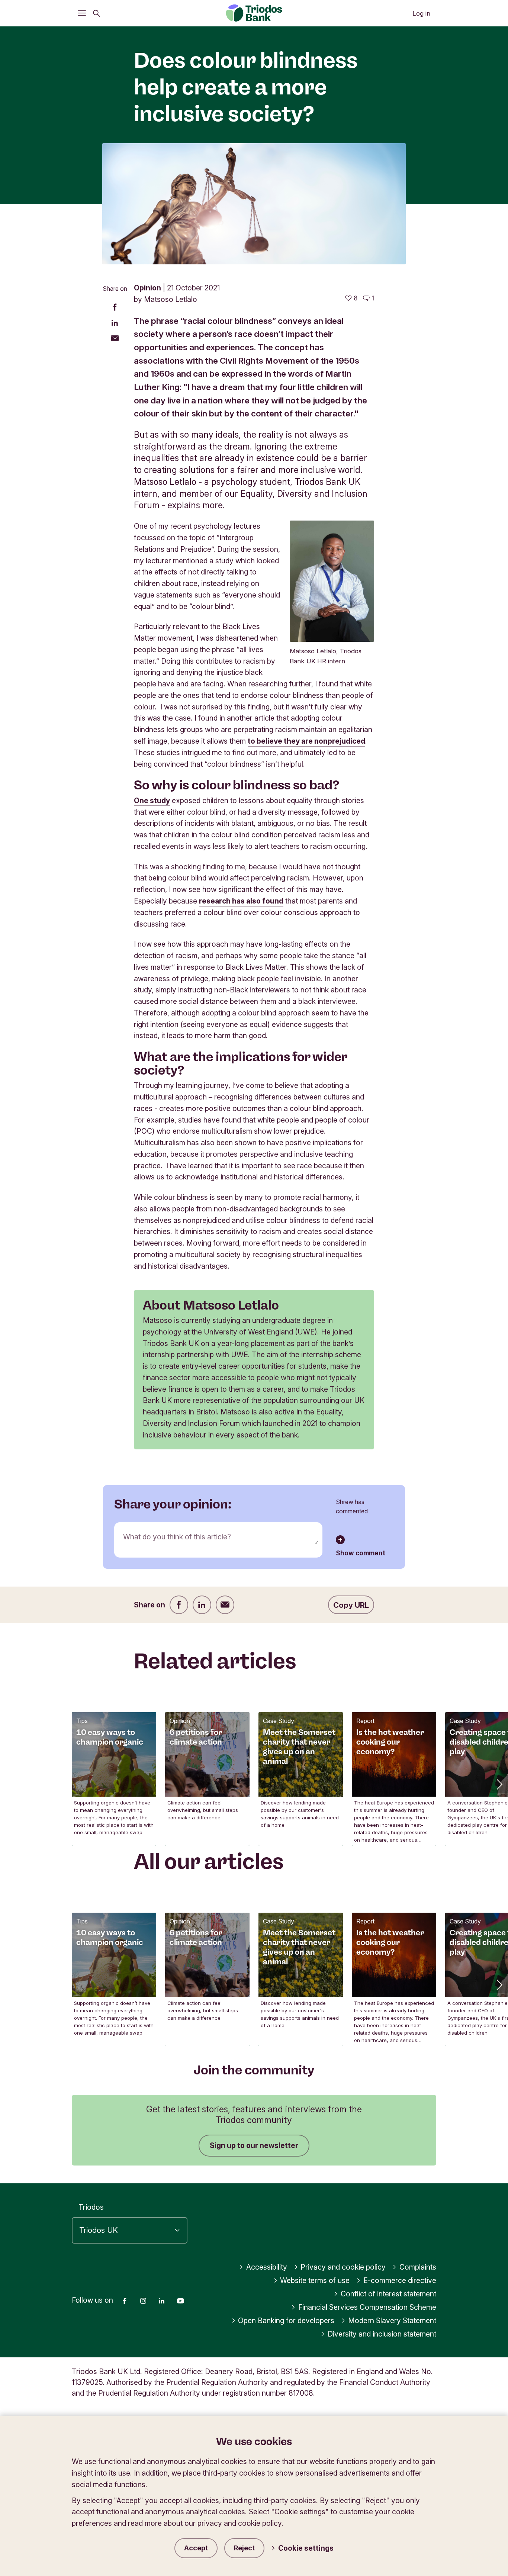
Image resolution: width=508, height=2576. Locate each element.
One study (152, 801)
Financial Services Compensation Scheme (367, 2307)
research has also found (241, 901)
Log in (421, 13)
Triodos (91, 2207)
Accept (196, 2548)
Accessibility (267, 2267)
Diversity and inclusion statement (382, 2334)
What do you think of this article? (177, 1537)
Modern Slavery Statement (392, 2321)
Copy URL (351, 1605)
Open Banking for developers (286, 2321)
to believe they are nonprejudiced (306, 741)
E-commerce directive (400, 2280)
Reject (244, 2548)
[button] (499, 1784)
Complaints (418, 2267)
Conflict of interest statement (388, 2294)
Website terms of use (315, 2280)
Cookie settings (306, 2548)
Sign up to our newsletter (254, 2145)
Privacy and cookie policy (343, 2267)
